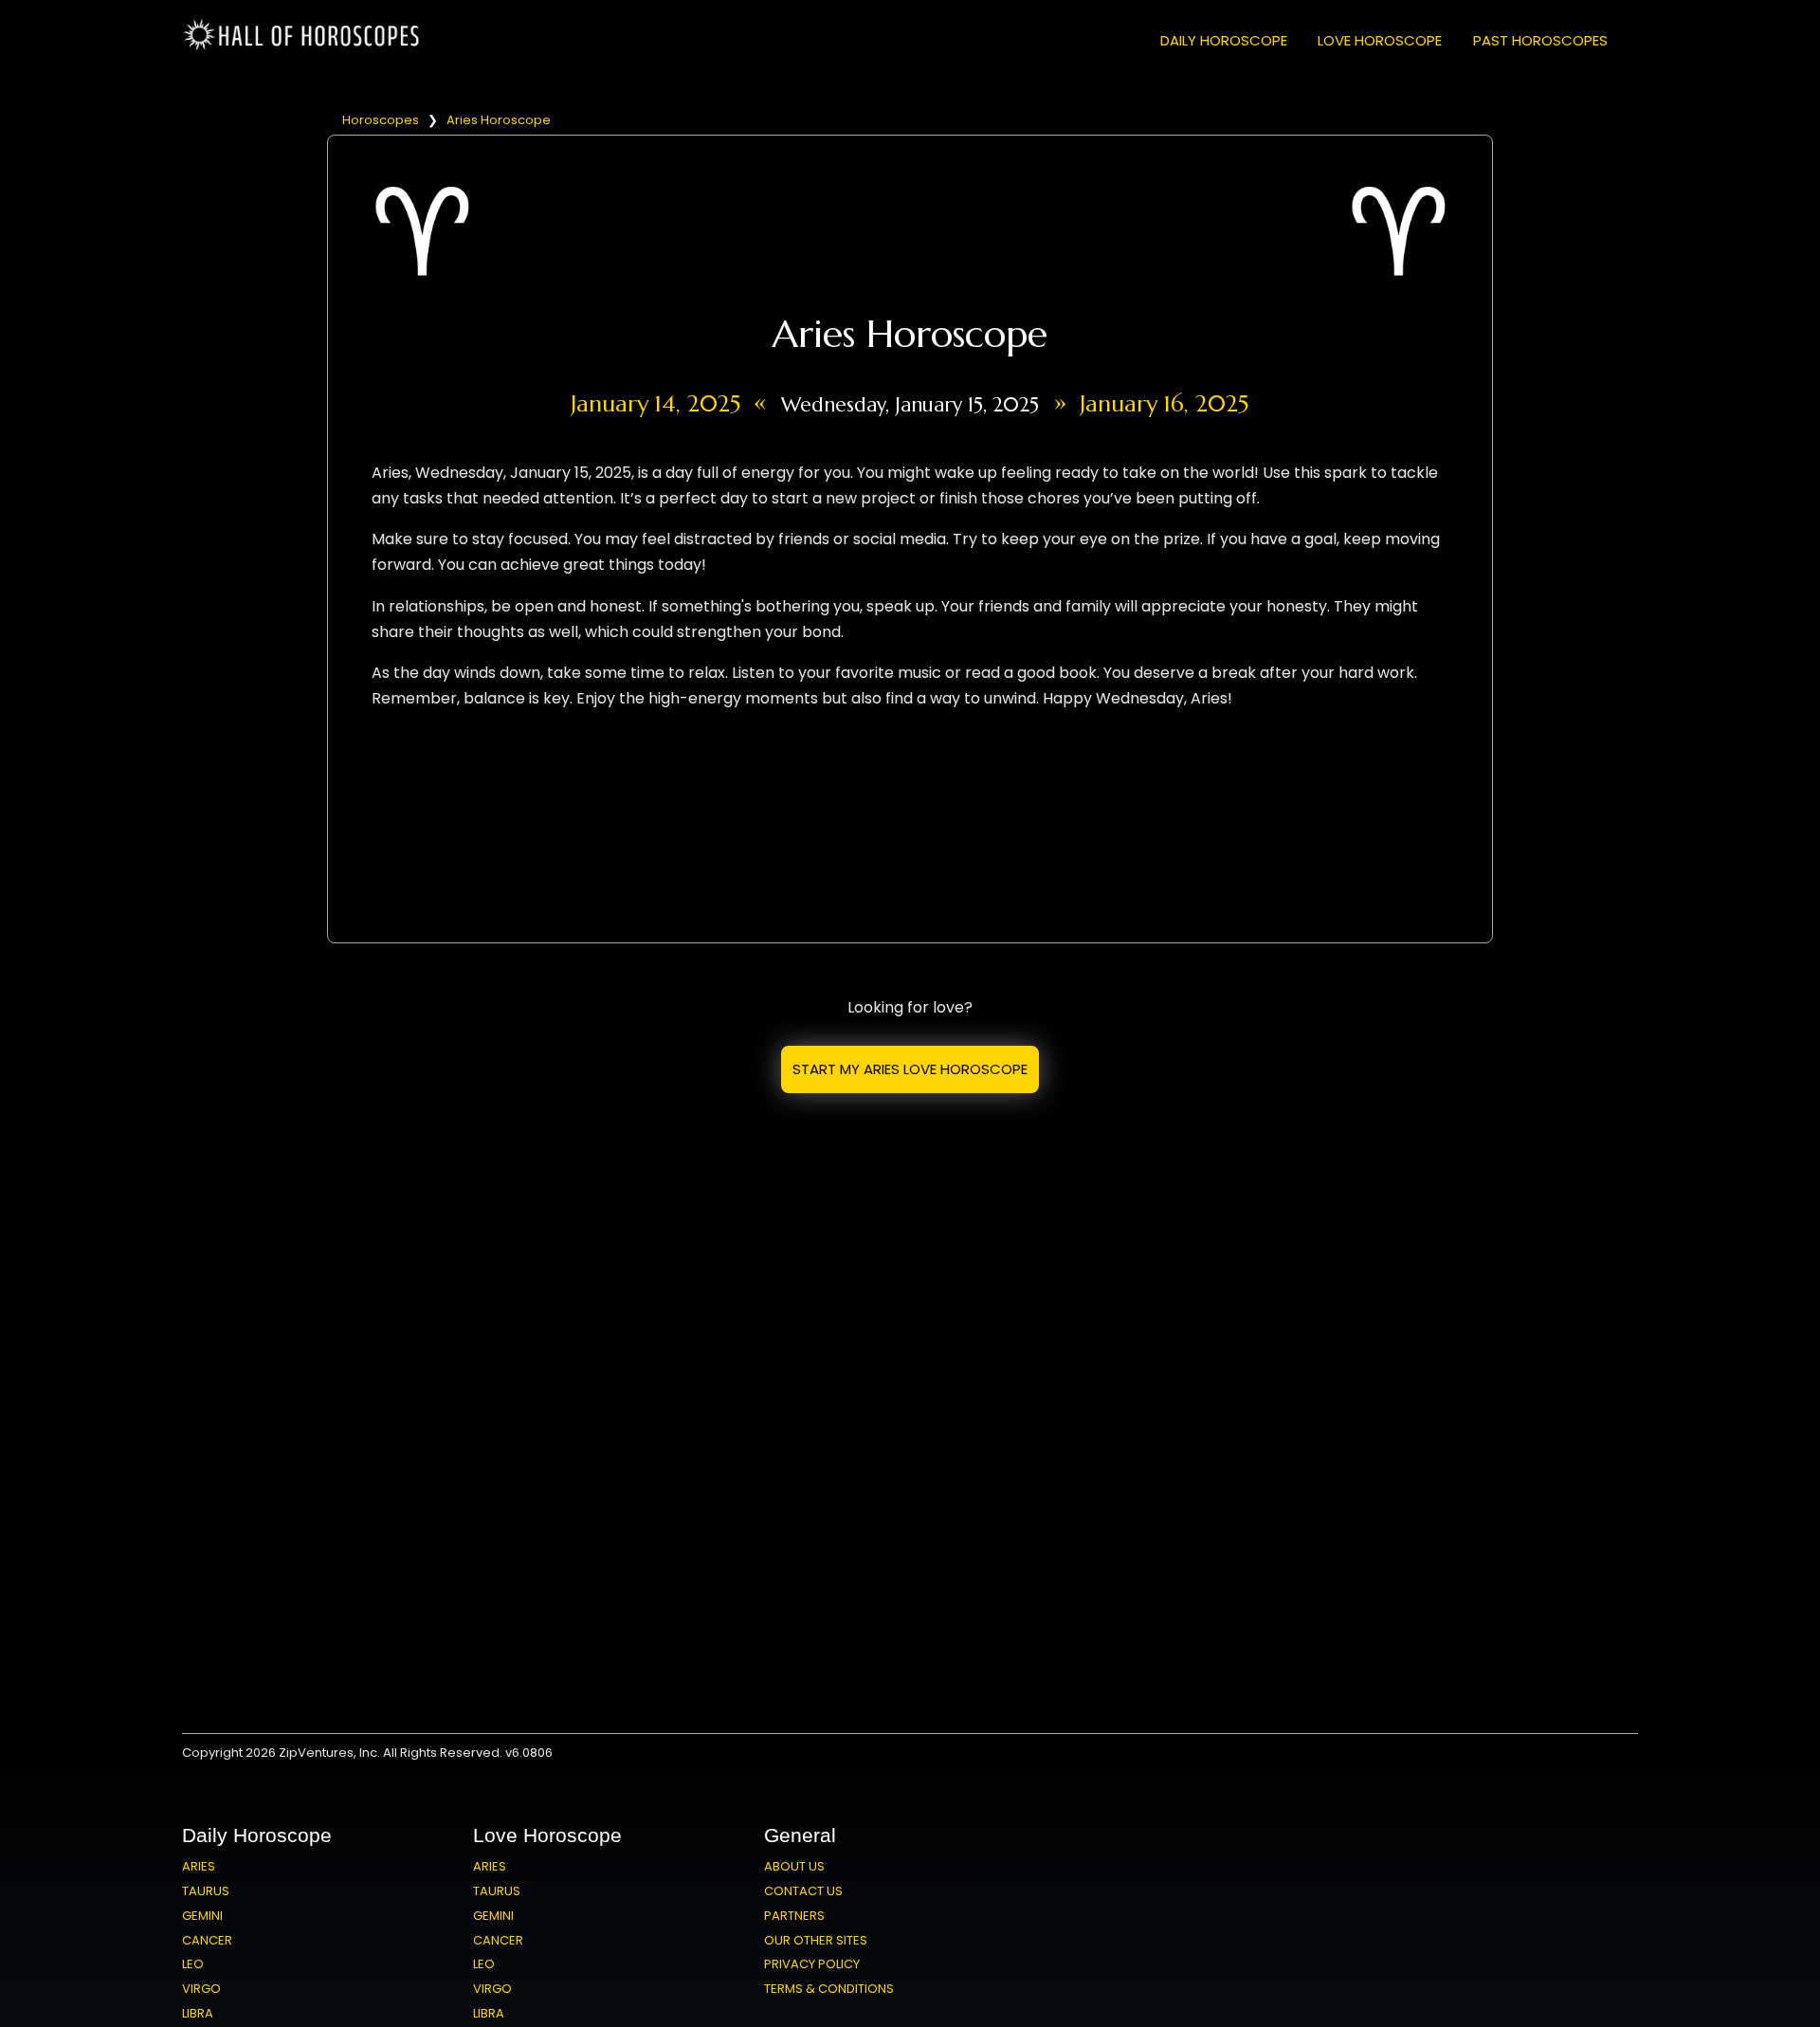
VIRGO (201, 1989)
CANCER (207, 1940)
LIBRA (198, 2013)
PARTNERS (794, 1916)
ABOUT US (794, 1866)
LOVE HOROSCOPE (1380, 40)
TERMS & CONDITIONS (829, 1989)
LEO (193, 1964)
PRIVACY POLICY (812, 1964)
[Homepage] (305, 47)
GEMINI (202, 1916)
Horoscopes (381, 120)
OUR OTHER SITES (816, 1940)
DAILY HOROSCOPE (1224, 40)
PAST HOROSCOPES (1540, 40)
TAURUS (206, 1891)
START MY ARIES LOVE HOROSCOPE (910, 1069)
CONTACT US (803, 1891)
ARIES (199, 1866)
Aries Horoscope (499, 120)
